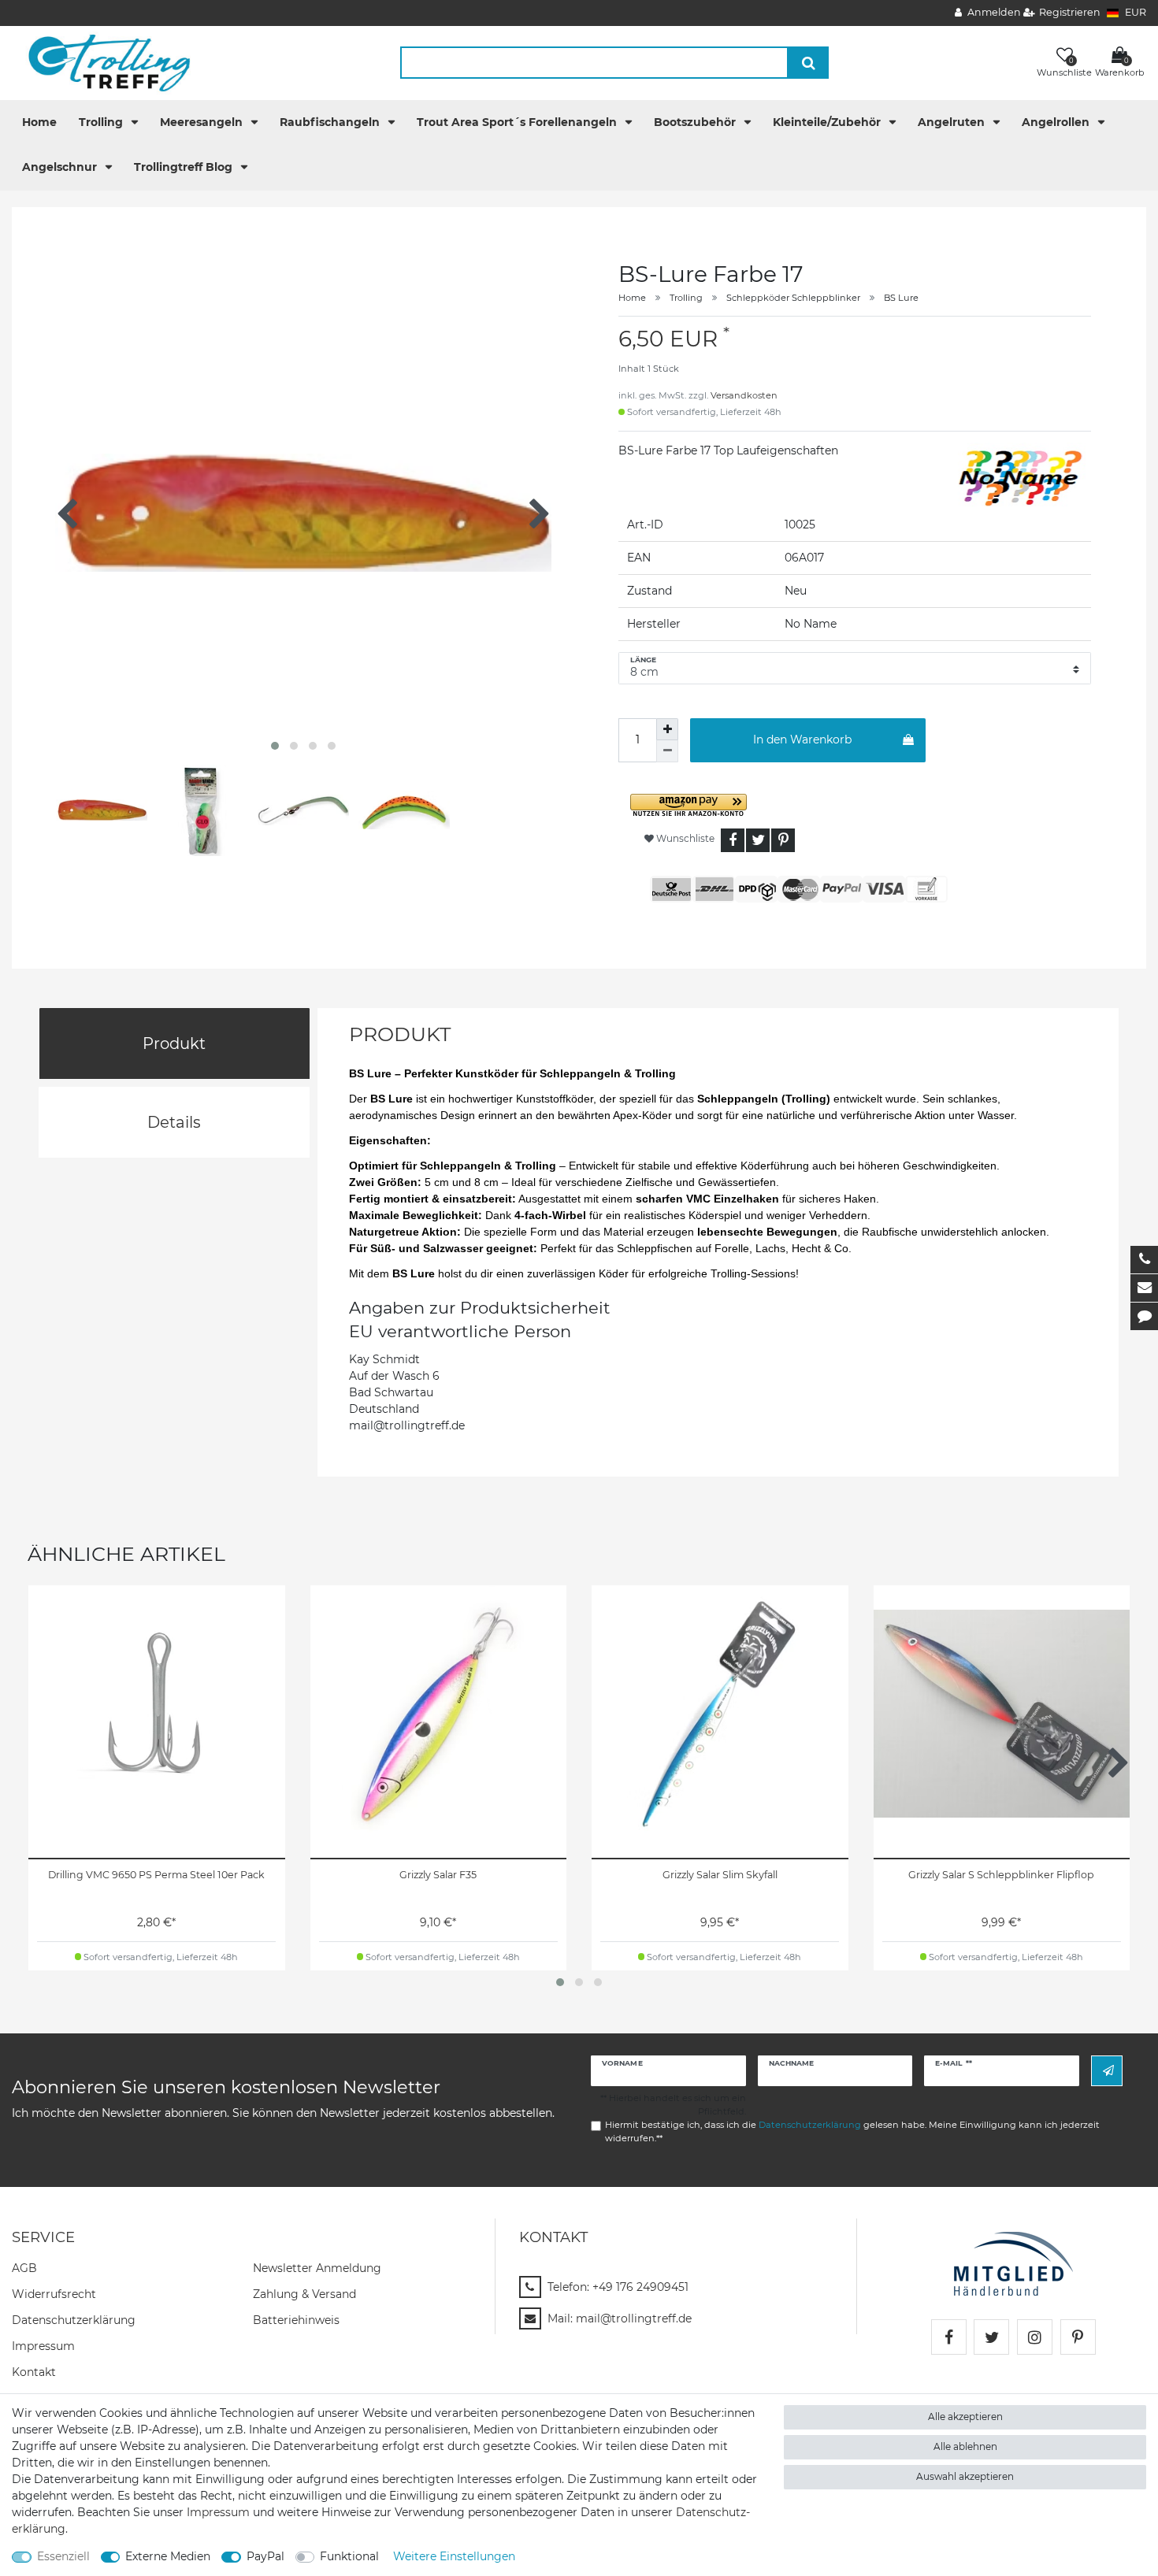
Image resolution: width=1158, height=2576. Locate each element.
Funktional (349, 2556)
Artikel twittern (758, 840)
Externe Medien (168, 2556)
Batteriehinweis (296, 2320)
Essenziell (63, 2556)
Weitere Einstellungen (454, 2556)
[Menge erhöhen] (667, 729)
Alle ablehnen (965, 2446)
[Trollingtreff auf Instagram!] (1035, 2337)
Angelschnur (61, 167)
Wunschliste (684, 838)
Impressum (43, 2346)
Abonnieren (1107, 2071)
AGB (24, 2268)
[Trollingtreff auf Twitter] (991, 2337)
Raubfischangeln (331, 122)
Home (39, 122)
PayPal (265, 2556)
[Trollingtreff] (102, 62)
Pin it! (783, 840)
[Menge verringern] (667, 751)
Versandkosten (744, 395)
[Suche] (809, 63)
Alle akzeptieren (965, 2417)
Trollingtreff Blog (185, 167)
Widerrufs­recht (54, 2294)
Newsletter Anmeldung (317, 2268)
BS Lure (901, 298)
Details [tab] (174, 1122)
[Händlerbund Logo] (1013, 2263)
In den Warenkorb (802, 739)
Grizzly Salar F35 (438, 1875)
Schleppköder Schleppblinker (793, 298)
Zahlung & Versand (304, 2294)
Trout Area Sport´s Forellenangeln (518, 122)
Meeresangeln (203, 122)
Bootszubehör (696, 122)
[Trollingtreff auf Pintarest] (1078, 2337)
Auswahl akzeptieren (965, 2476)
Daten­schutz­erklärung (74, 2320)
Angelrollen (1057, 122)
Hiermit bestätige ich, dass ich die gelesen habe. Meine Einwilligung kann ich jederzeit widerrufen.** (852, 2131)
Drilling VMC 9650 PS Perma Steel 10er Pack (156, 1875)
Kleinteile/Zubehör (828, 122)
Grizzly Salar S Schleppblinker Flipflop (1001, 1875)
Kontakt (34, 2372)
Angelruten (953, 122)
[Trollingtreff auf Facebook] (949, 2337)
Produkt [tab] (174, 1043)
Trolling (102, 122)
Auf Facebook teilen (733, 840)
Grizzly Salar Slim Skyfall (720, 1875)
